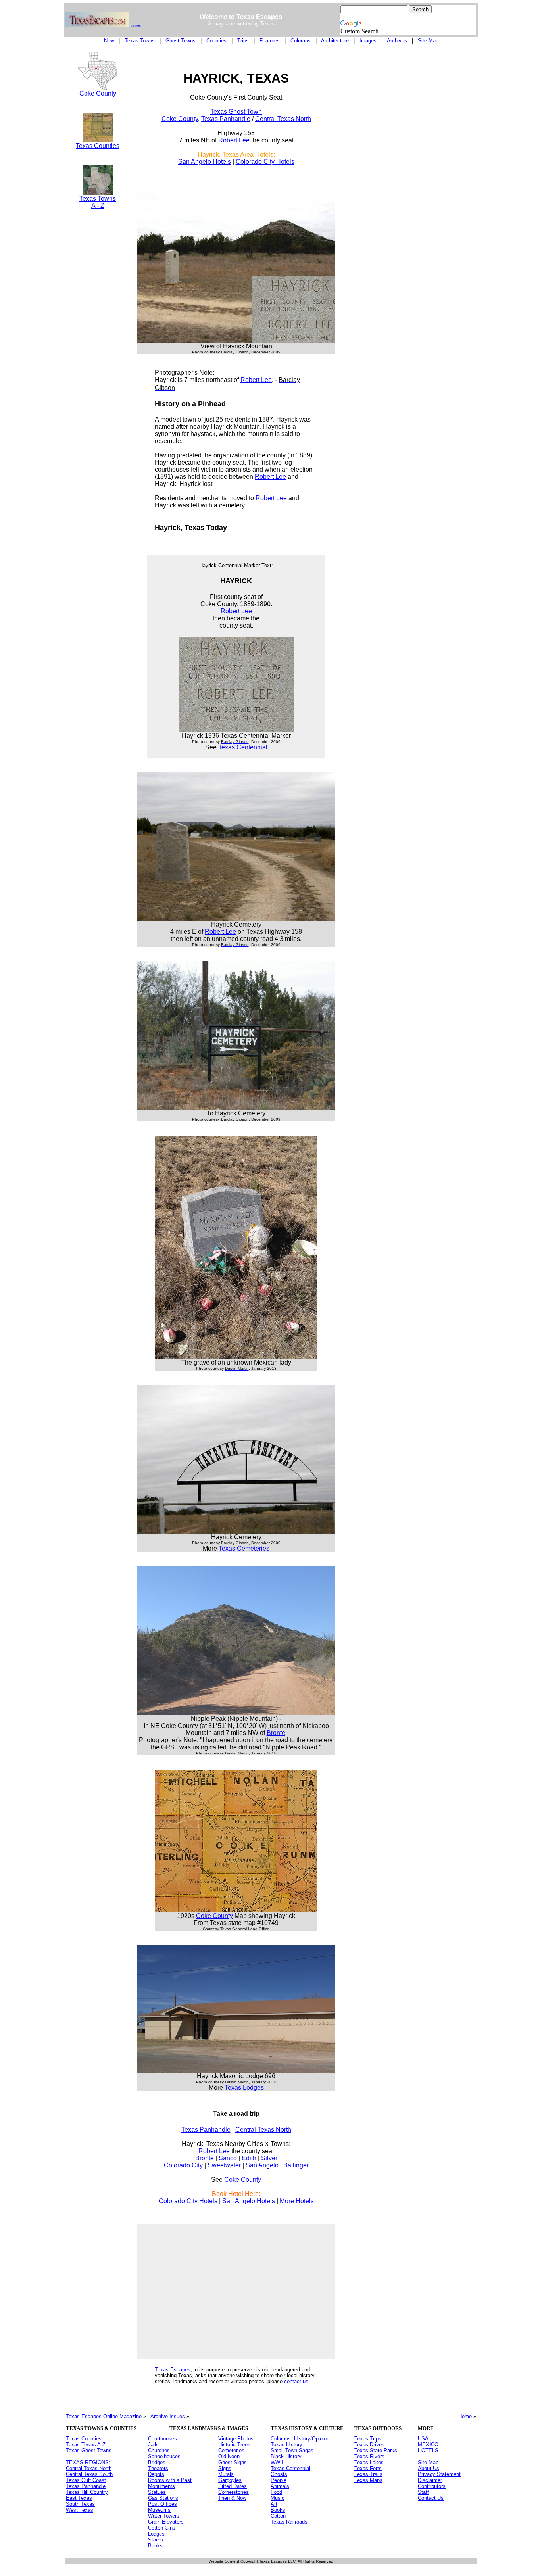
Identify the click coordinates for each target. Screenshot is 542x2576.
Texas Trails (368, 2474)
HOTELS (428, 2450)
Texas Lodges (244, 2087)
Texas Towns (140, 41)
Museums (159, 2510)
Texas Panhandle (226, 119)
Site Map (428, 41)
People (279, 2480)
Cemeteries (231, 2450)
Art (274, 2504)
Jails (153, 2445)
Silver (269, 2158)
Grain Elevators (166, 2522)
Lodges (156, 2534)
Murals (226, 2474)
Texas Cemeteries (244, 1548)
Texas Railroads (289, 2522)
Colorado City (183, 2165)
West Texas (80, 2510)
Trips (243, 41)
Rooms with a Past (170, 2480)
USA (423, 2439)
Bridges (157, 2462)
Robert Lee (234, 140)
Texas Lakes (369, 2462)
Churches (159, 2450)
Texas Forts (368, 2468)
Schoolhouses (164, 2456)
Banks (155, 2546)
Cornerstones (234, 2492)
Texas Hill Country (87, 2492)
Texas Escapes (173, 2370)
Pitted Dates (233, 2486)
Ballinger (296, 2165)
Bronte (276, 1733)
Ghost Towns (181, 41)
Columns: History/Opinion (300, 2439)
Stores (156, 2540)
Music (278, 2498)
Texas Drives (369, 2445)
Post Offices (162, 2504)
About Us (429, 2468)
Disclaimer (430, 2480)
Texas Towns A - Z (98, 202)
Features (270, 41)
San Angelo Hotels (205, 162)
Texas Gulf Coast (86, 2480)
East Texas (79, 2498)
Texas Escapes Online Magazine (104, 2416)
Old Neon (229, 2456)
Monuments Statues (161, 2489)
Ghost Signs (233, 2462)
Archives (397, 41)
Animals (280, 2486)
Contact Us (431, 2498)
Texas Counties (98, 146)
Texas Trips (368, 2439)
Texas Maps (368, 2480)
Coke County (98, 93)
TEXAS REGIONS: (88, 2462)
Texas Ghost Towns (89, 2450)
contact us (296, 2381)
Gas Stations (163, 2498)
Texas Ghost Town (236, 112)
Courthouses (162, 2439)
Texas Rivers (369, 2456)
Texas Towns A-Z (86, 2445)
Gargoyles (230, 2480)
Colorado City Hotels (265, 162)
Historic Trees (234, 2445)
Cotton (278, 2516)
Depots (156, 2474)
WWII (277, 2462)
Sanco (228, 2158)
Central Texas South (89, 2474)
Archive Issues (168, 2416)
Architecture (335, 41)
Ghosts (279, 2474)
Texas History (286, 2445)
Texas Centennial (243, 747)
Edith (249, 2158)
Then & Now (232, 2498)
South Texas (80, 2504)
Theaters (158, 2468)
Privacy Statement (439, 2474)
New (109, 41)
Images (368, 41)
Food (276, 2492)
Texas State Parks (376, 2450)
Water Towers (164, 2516)
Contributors (432, 2486)
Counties (216, 41)
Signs (225, 2468)
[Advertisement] (98, 352)
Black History (286, 2456)
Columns (301, 41)
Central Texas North (283, 119)
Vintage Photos (236, 2439)
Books (278, 2510)
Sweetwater (224, 2165)
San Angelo (262, 2165)
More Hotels (297, 2201)
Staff (423, 2492)
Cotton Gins (162, 2528)
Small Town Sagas (292, 2450)
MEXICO (428, 2445)
